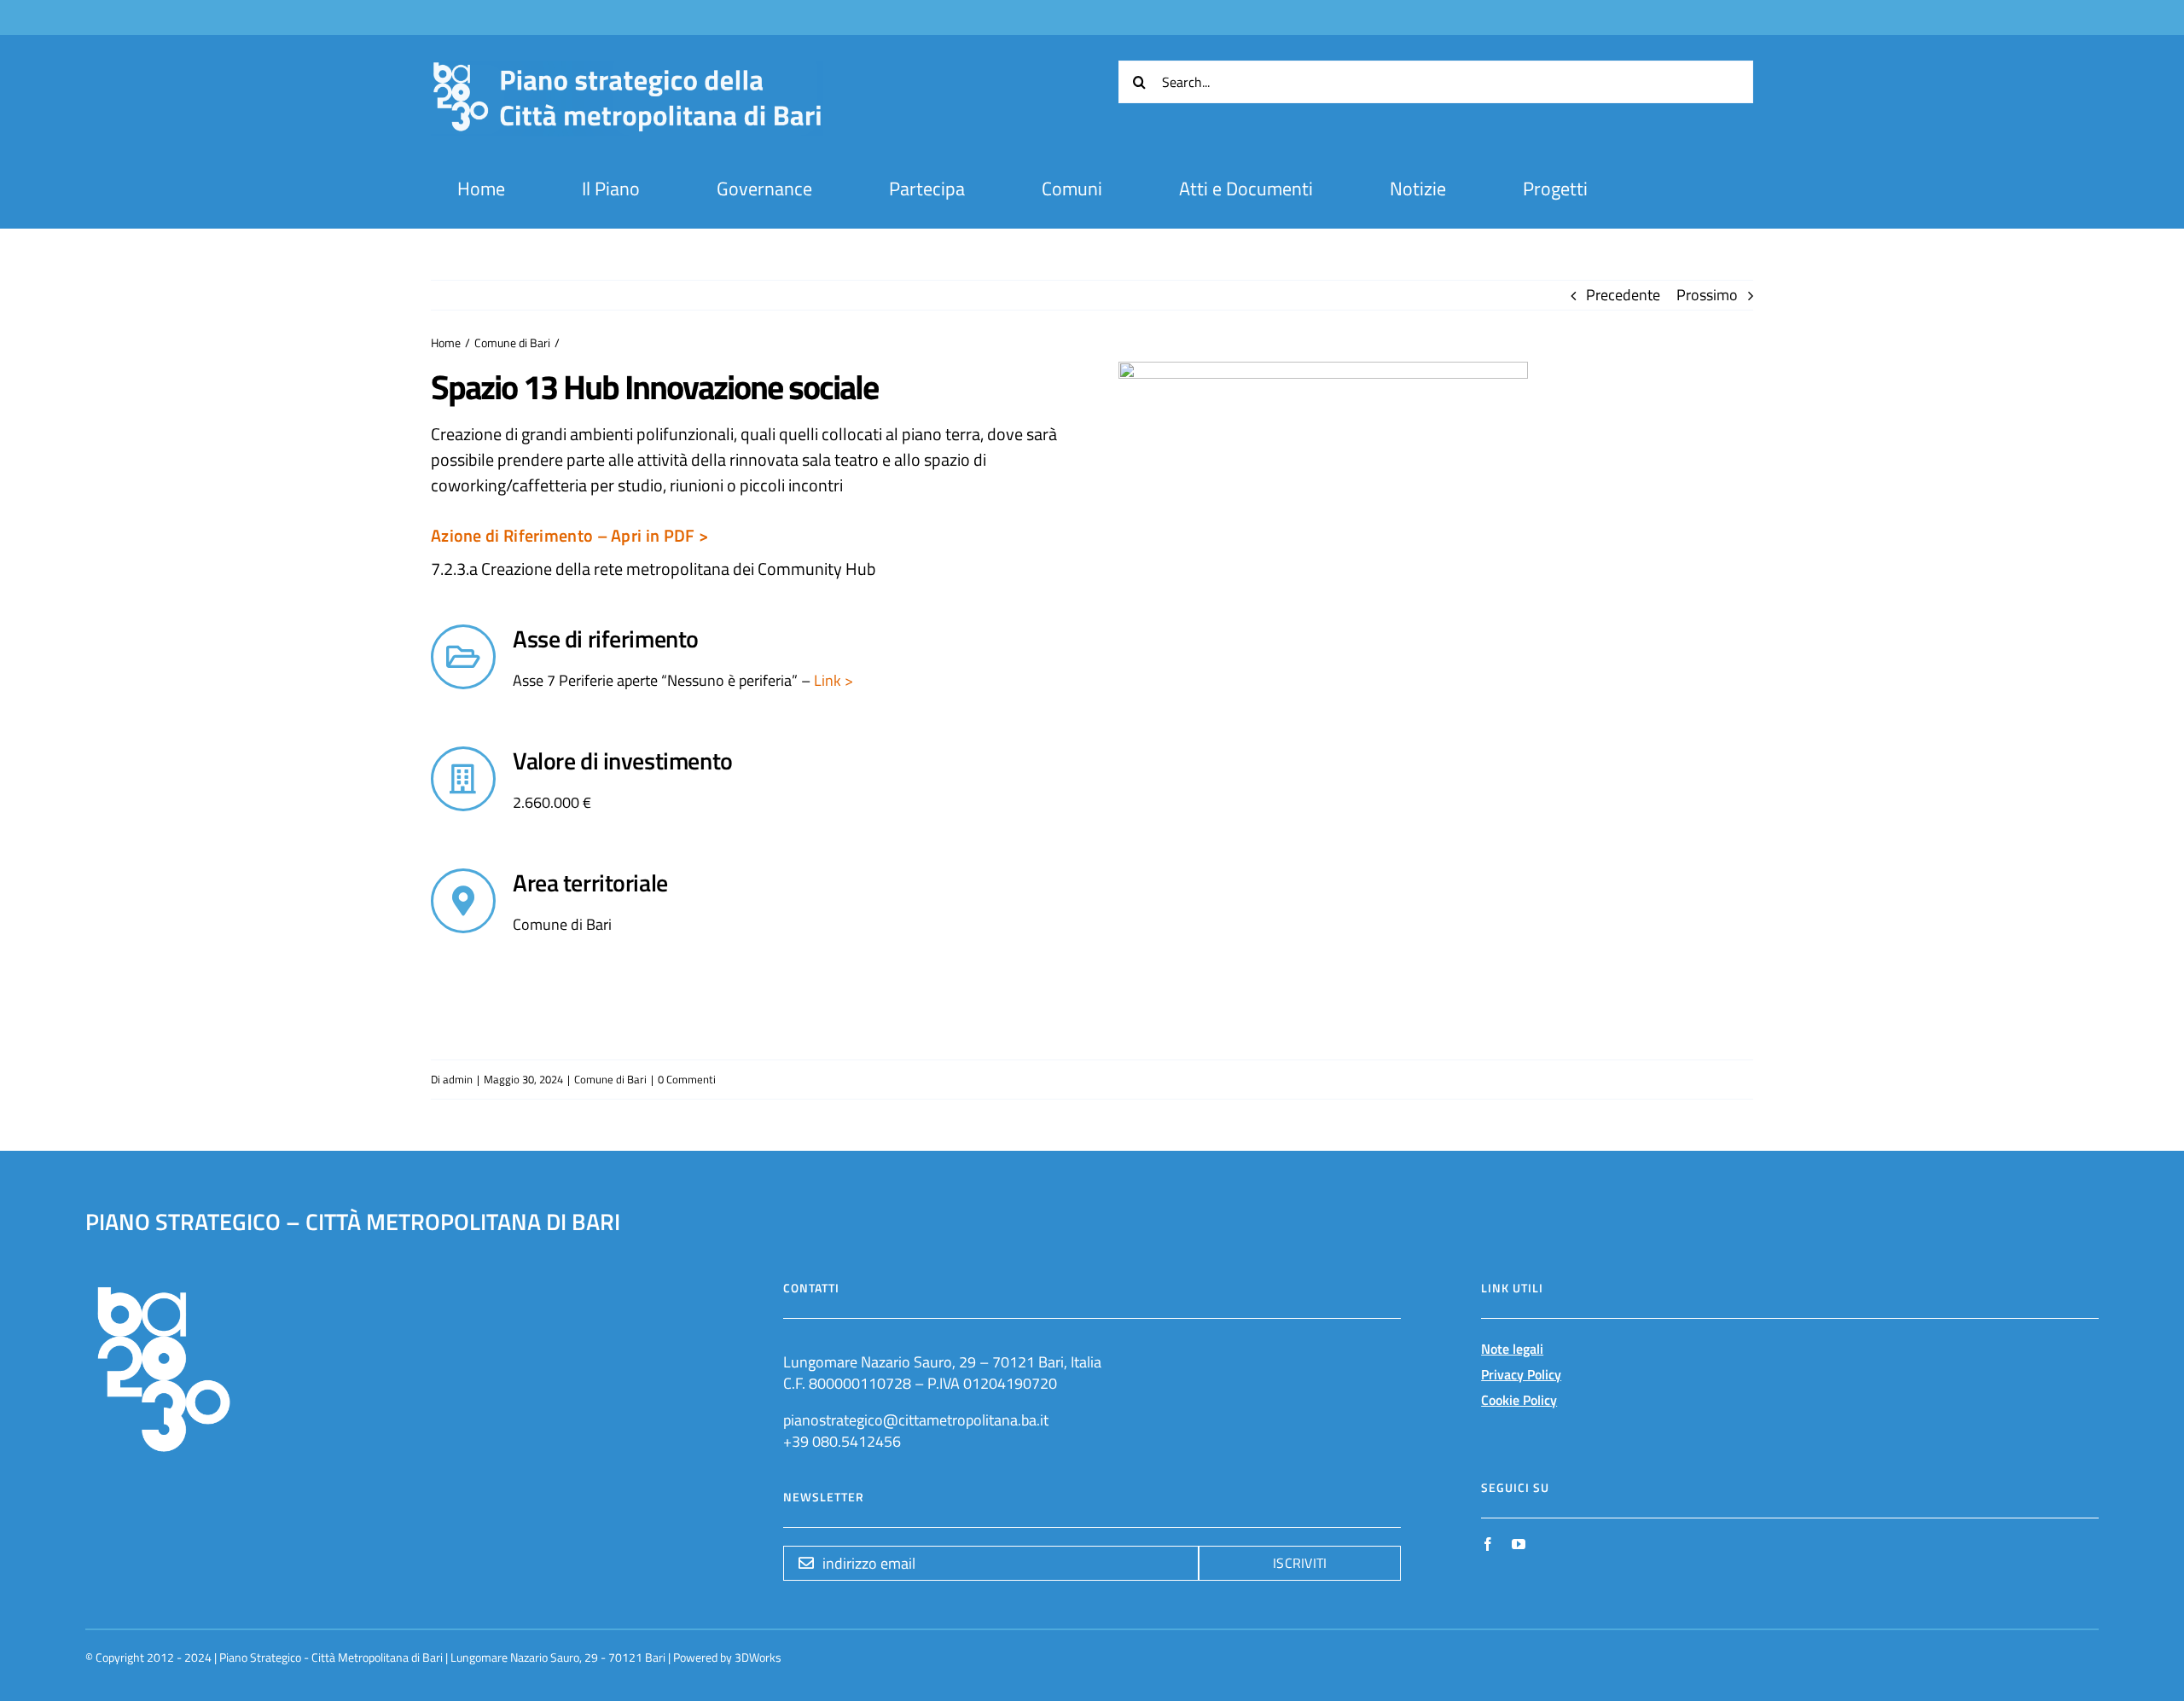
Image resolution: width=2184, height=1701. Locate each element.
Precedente (1623, 295)
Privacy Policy (1521, 1374)
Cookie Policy (1519, 1400)
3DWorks (758, 1657)
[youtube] (1519, 1544)
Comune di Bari (610, 1079)
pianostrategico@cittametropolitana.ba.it (916, 1420)
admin (458, 1079)
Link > (832, 680)
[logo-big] (627, 70)
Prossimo (1707, 295)
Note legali (1512, 1349)
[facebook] (1488, 1544)
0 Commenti (687, 1079)
